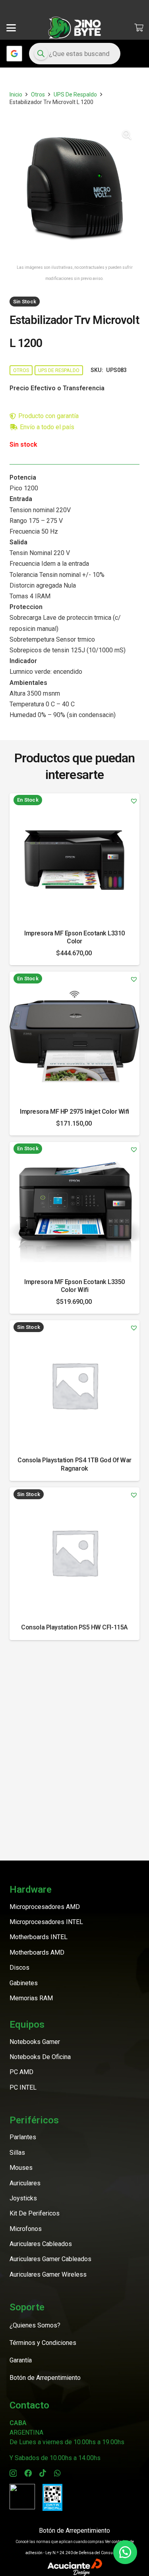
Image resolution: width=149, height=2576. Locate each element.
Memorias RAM (31, 1998)
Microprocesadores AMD (45, 1907)
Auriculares (25, 2183)
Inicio (16, 94)
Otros (38, 94)
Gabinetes (24, 1983)
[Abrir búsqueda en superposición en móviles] (75, 54)
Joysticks (23, 2198)
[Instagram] (13, 2473)
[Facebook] (28, 2473)
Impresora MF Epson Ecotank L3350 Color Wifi (74, 1286)
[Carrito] (139, 28)
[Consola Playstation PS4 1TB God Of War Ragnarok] (74, 1385)
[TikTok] (43, 2473)
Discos (19, 1968)
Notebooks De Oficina (40, 2057)
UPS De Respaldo (75, 94)
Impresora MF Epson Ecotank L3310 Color (74, 937)
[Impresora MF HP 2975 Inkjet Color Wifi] (74, 1036)
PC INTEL (23, 2087)
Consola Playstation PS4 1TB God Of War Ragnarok (74, 1464)
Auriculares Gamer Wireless (48, 2274)
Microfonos (26, 2229)
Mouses (21, 2168)
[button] (11, 28)
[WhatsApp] (57, 2473)
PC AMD (21, 2072)
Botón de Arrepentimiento (74, 2531)
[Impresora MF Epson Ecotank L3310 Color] (74, 858)
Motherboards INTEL (39, 1937)
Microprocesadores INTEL (46, 1922)
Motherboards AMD (37, 1952)
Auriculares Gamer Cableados (50, 2259)
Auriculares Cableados (41, 2244)
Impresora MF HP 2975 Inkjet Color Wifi (74, 1112)
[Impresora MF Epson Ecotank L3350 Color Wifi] (74, 1207)
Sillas (17, 2153)
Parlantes (23, 2137)
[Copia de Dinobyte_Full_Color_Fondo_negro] (74, 28)
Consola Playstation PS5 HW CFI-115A (74, 1627)
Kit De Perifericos (35, 2213)
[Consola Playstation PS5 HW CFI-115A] (74, 1552)
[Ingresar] (14, 54)
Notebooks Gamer (35, 2042)
